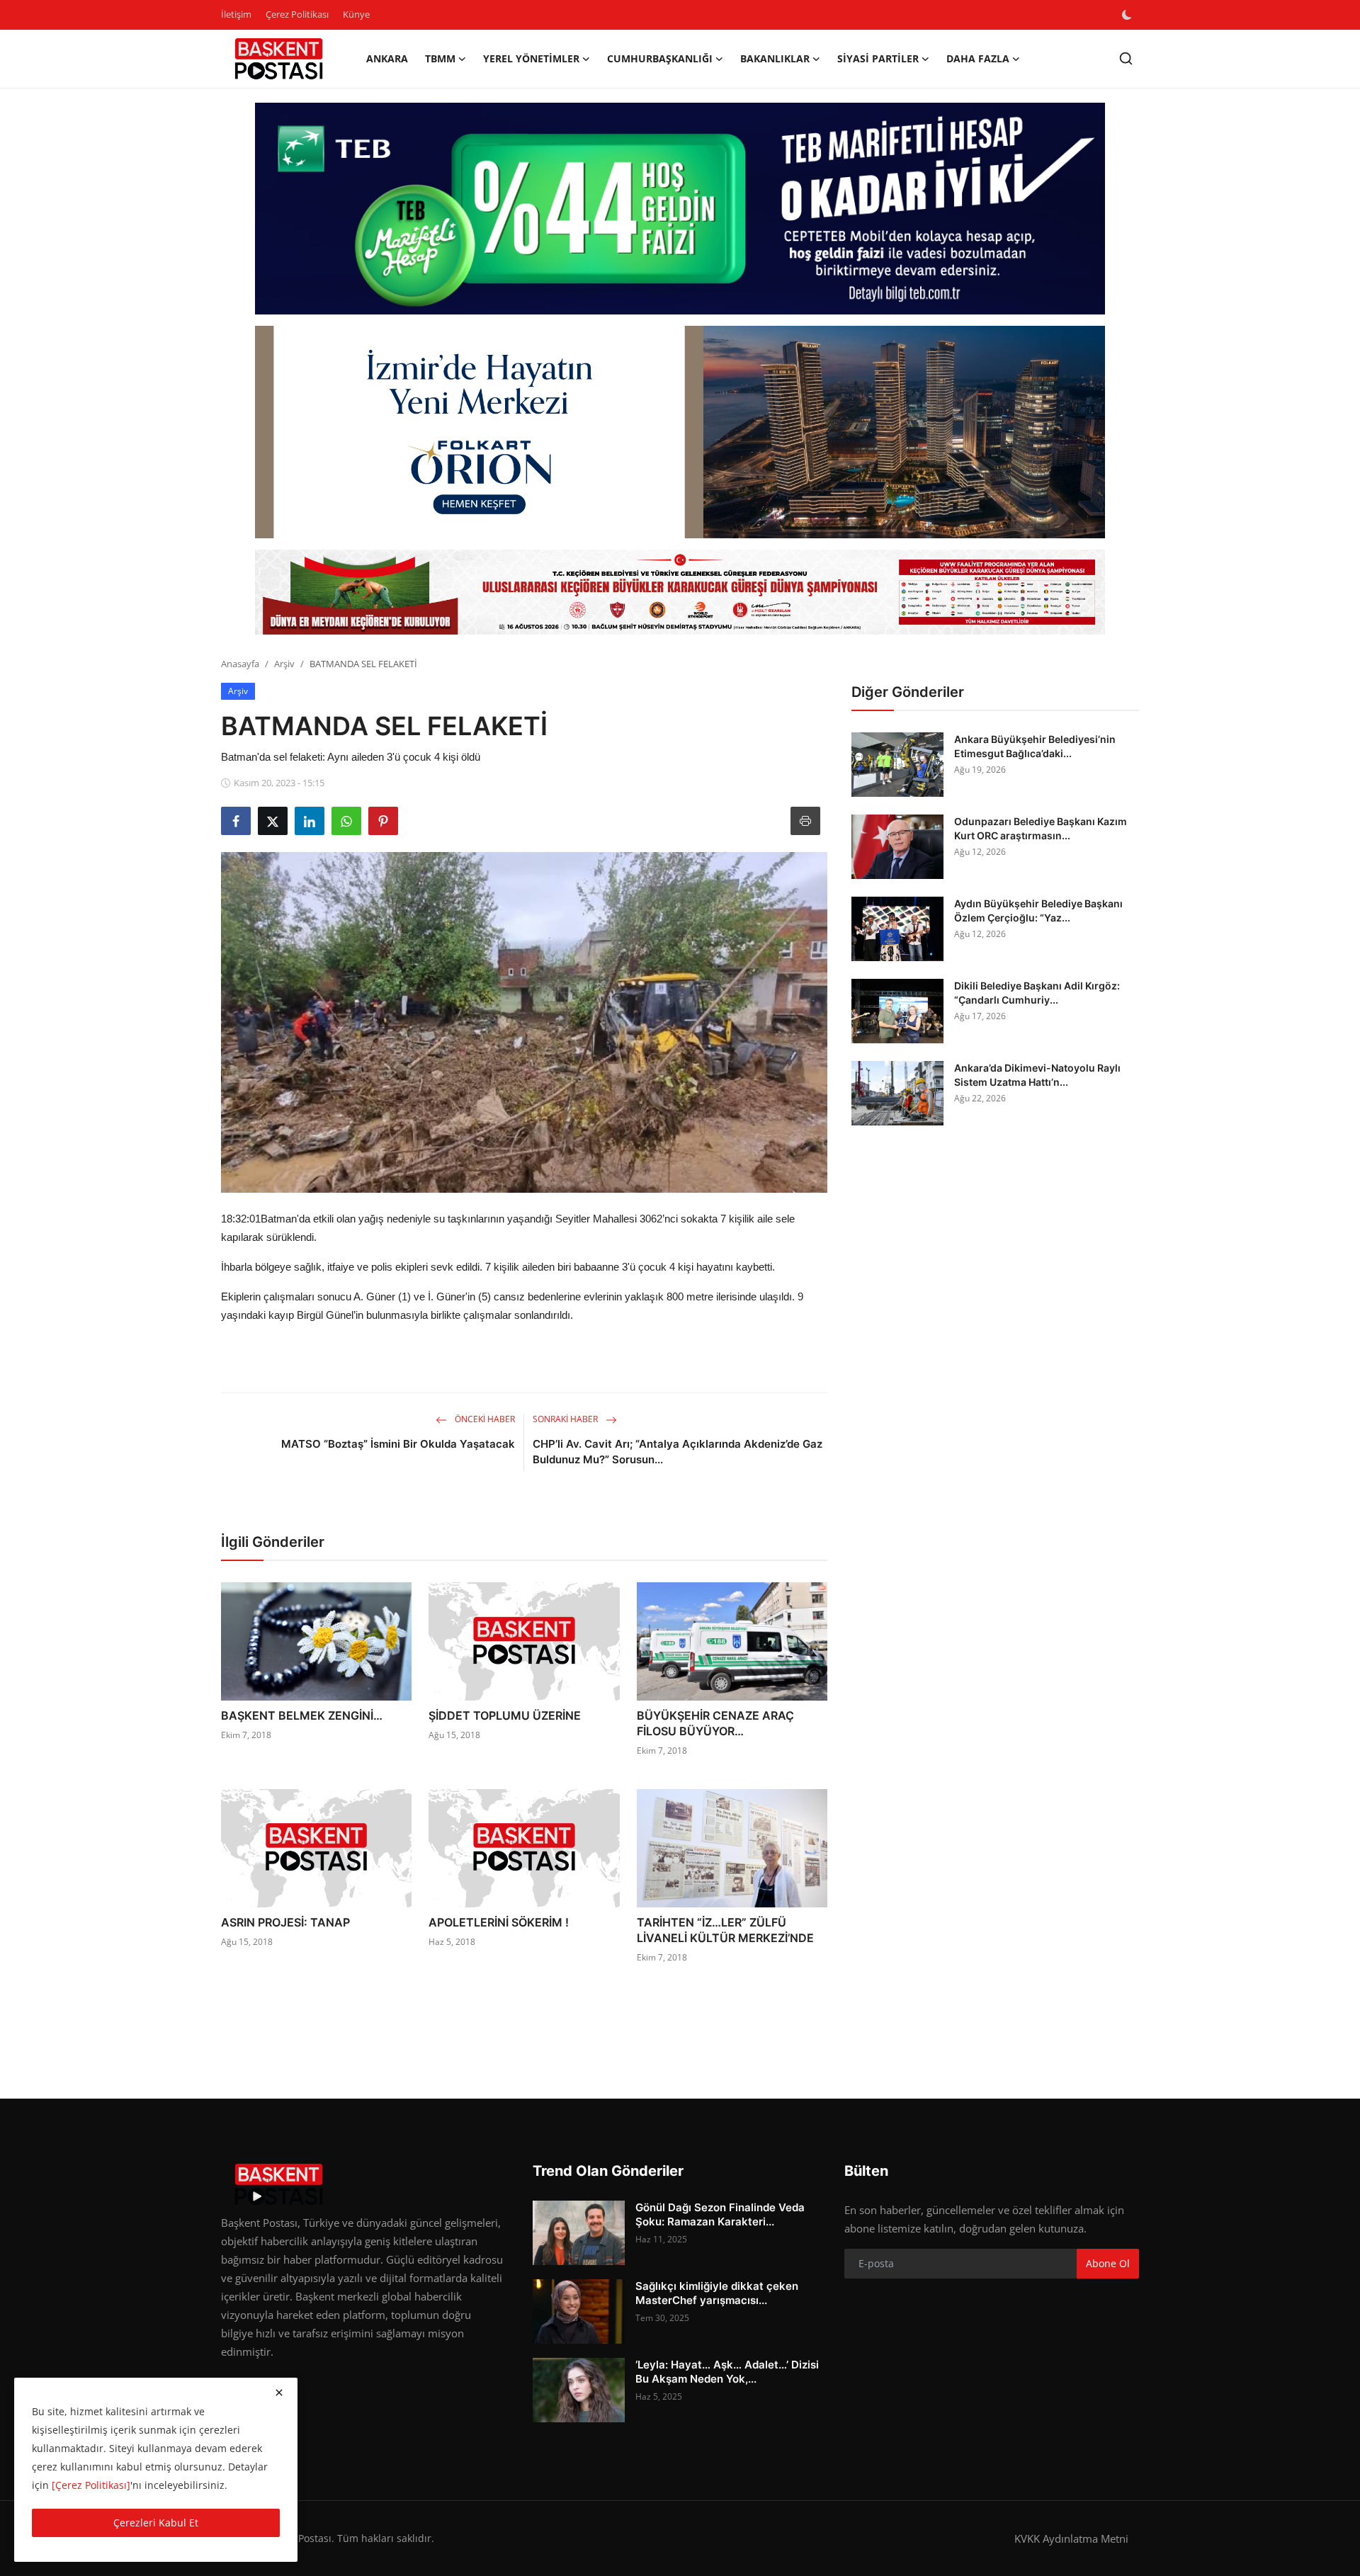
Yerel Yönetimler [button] (531, 58)
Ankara (387, 58)
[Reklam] (680, 592)
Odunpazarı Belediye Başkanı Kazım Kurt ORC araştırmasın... (1041, 828)
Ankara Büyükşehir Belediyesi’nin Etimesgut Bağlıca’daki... (1035, 746)
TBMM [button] (440, 58)
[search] (1126, 58)
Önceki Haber (484, 1419)
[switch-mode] (1128, 15)
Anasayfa (240, 664)
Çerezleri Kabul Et (156, 2523)
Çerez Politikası (297, 14)
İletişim (236, 14)
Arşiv (284, 664)
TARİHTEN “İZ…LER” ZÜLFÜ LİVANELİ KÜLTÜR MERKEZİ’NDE (725, 1930)
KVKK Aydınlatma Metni (1071, 2538)
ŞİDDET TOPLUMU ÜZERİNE (505, 1715)
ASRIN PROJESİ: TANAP (285, 1922)
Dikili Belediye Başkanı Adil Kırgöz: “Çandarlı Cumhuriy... (1037, 993)
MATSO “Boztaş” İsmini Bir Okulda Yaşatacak (398, 1444)
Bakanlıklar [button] (775, 58)
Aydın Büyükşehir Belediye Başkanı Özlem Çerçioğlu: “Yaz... (1038, 910)
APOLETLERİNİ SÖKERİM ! (499, 1922)
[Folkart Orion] (680, 432)
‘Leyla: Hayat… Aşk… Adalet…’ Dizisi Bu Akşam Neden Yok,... (727, 2372)
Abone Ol (1108, 2263)
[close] (279, 2393)
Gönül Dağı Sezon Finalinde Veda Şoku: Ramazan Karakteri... (720, 2214)
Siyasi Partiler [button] (878, 58)
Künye (356, 14)
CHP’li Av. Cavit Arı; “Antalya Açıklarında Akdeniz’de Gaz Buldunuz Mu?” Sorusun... (678, 1452)
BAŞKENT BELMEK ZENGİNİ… (302, 1715)
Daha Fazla (978, 58)
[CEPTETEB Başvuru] (680, 209)
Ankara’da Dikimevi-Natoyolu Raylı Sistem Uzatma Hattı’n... (1037, 1075)
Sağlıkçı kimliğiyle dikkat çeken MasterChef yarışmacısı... (717, 2293)
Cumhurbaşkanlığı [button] (660, 58)
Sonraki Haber (566, 1419)
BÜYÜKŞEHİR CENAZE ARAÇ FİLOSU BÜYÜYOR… (715, 1723)
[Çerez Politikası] (91, 2485)
